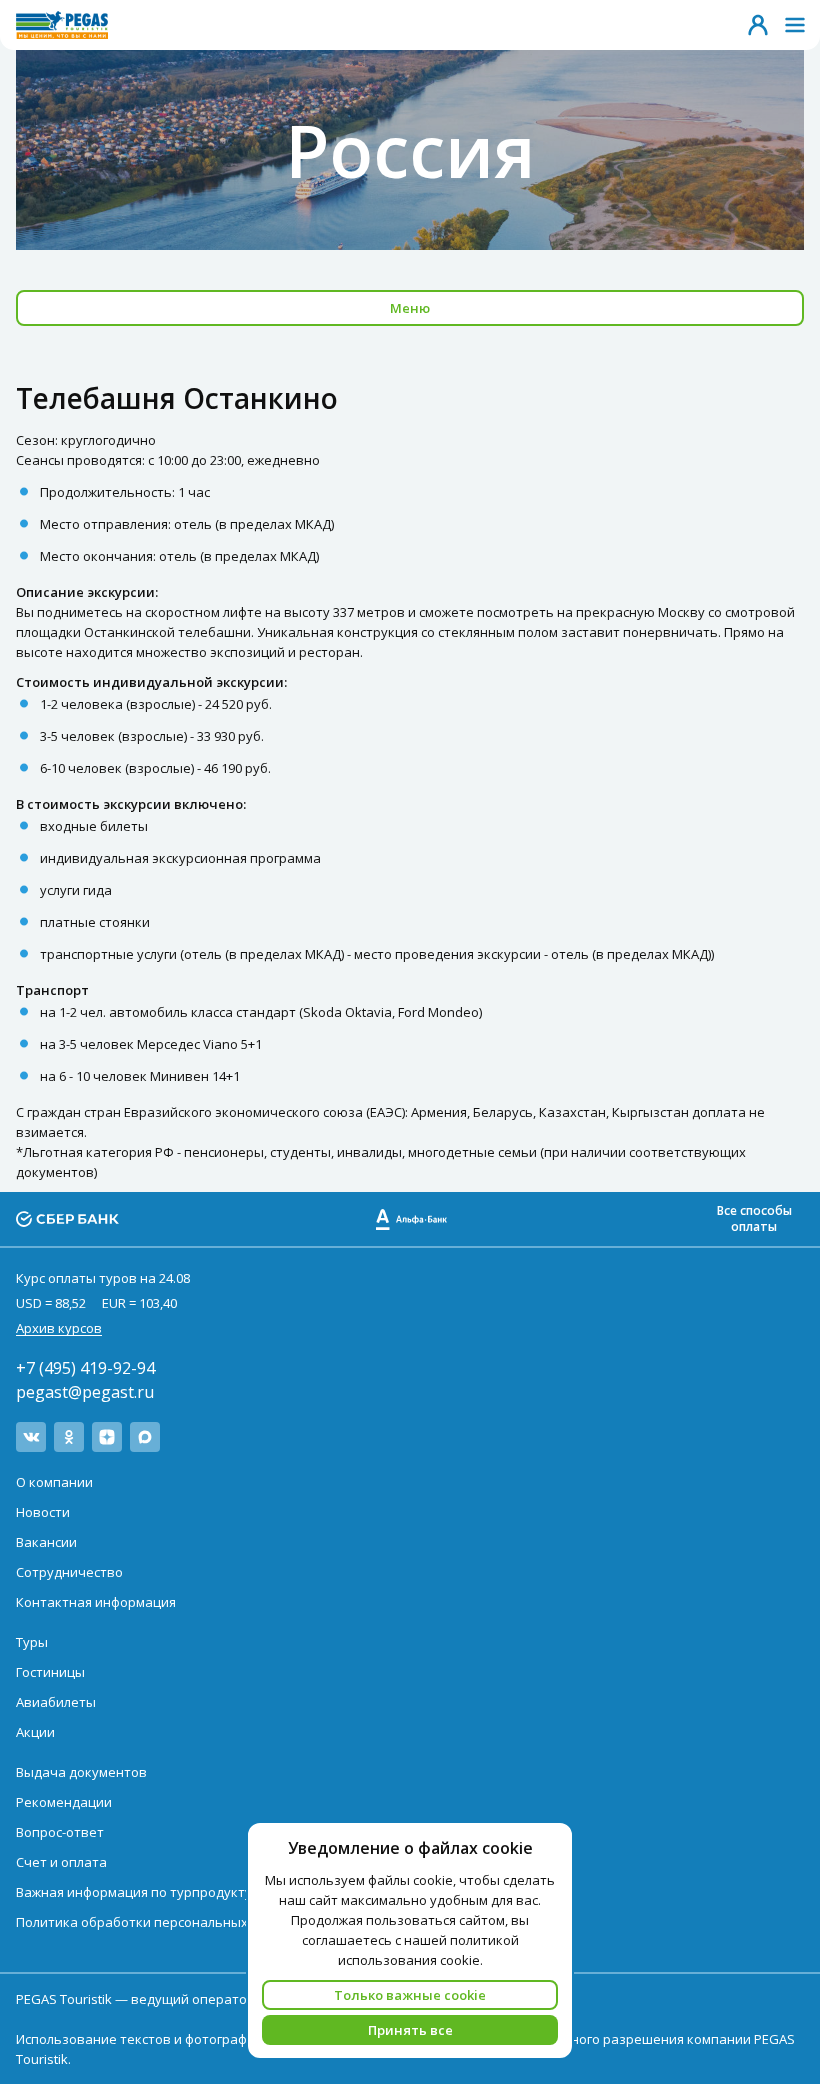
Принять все (410, 2030)
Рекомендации (64, 1802)
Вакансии (46, 1542)
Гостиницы (50, 1672)
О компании (54, 1482)
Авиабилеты (56, 1702)
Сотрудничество (69, 1572)
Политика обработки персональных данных (158, 1922)
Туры (32, 1642)
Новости (43, 1512)
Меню (410, 308)
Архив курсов (59, 1328)
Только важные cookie (410, 1995)
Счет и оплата (61, 1862)
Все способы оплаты (754, 1218)
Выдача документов (81, 1772)
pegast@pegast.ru (85, 1392)
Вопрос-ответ (60, 1832)
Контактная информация (96, 1602)
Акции (35, 1732)
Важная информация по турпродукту (134, 1892)
